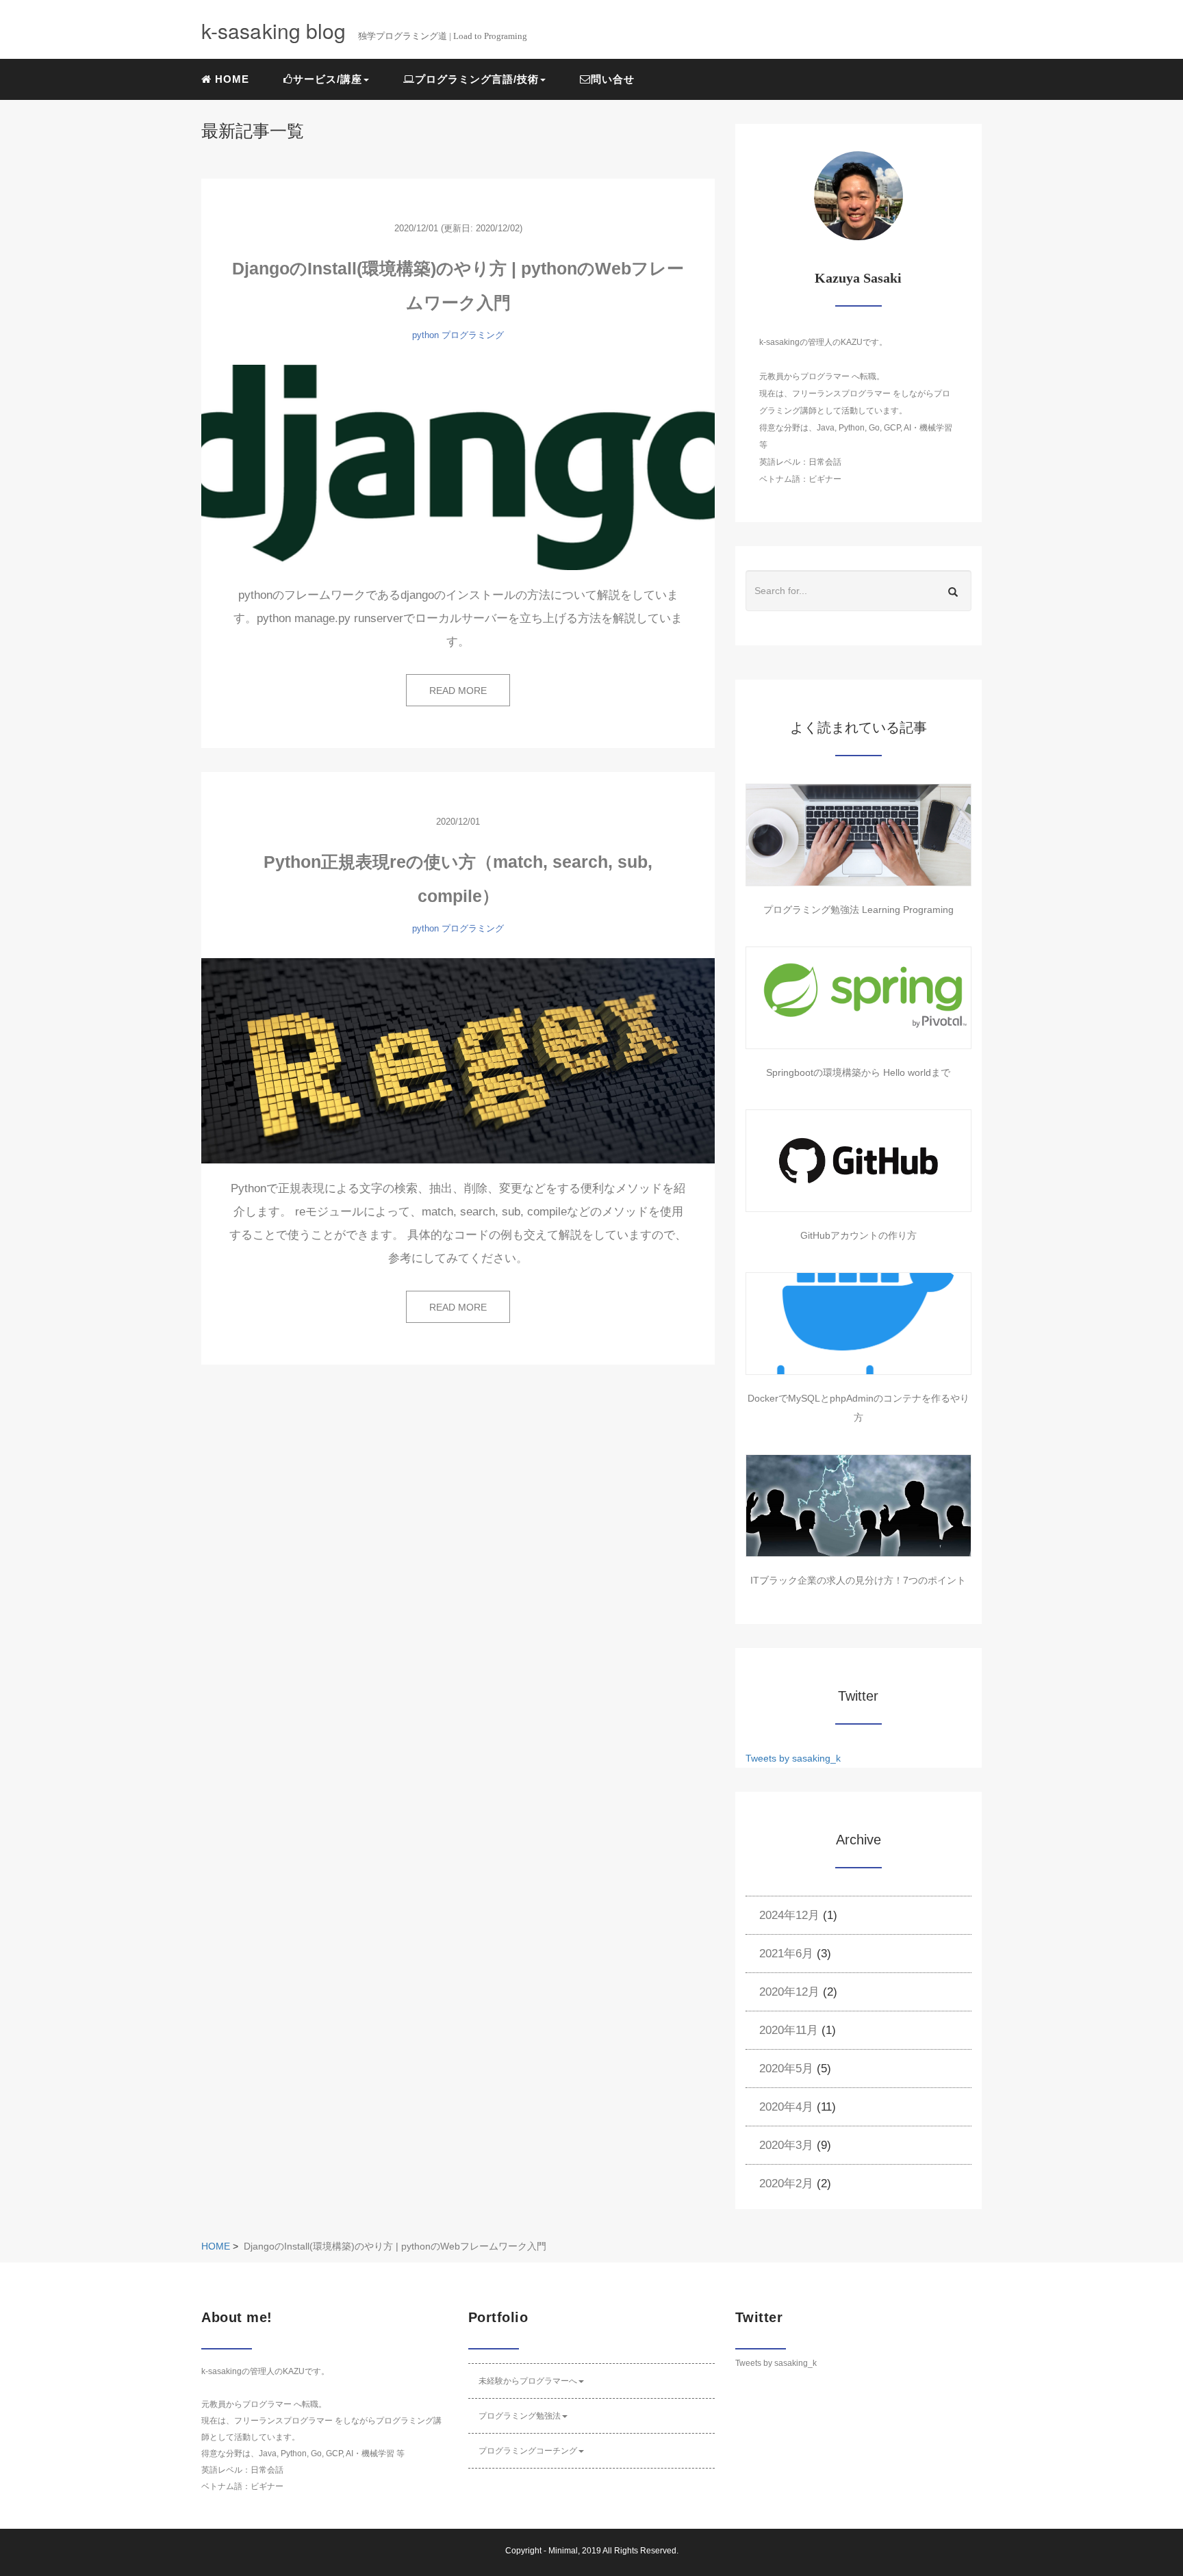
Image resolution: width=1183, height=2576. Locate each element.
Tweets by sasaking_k (793, 1758)
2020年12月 (789, 1992)
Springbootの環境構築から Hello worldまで (858, 1072)
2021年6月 (786, 1954)
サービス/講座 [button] (328, 79)
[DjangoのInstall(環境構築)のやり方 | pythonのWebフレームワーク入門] (458, 467)
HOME (230, 79)
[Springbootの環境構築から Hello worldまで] (858, 998)
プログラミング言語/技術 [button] (477, 79)
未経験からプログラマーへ (528, 2381)
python (425, 335)
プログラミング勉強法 (520, 2416)
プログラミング (473, 335)
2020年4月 (786, 2107)
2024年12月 (789, 1915)
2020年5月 (786, 2069)
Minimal (563, 2551)
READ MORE (458, 691)
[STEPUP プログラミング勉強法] (858, 835)
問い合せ (613, 79)
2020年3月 (786, 2145)
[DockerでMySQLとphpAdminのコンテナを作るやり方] (858, 1324)
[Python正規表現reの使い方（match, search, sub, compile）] (458, 1061)
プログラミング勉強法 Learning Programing (858, 910)
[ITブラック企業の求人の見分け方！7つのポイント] (858, 1506)
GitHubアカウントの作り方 (858, 1235)
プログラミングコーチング (528, 2451)
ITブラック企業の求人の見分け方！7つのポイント (858, 1580)
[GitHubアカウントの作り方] (858, 1161)
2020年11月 (789, 2030)
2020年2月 (786, 2184)
